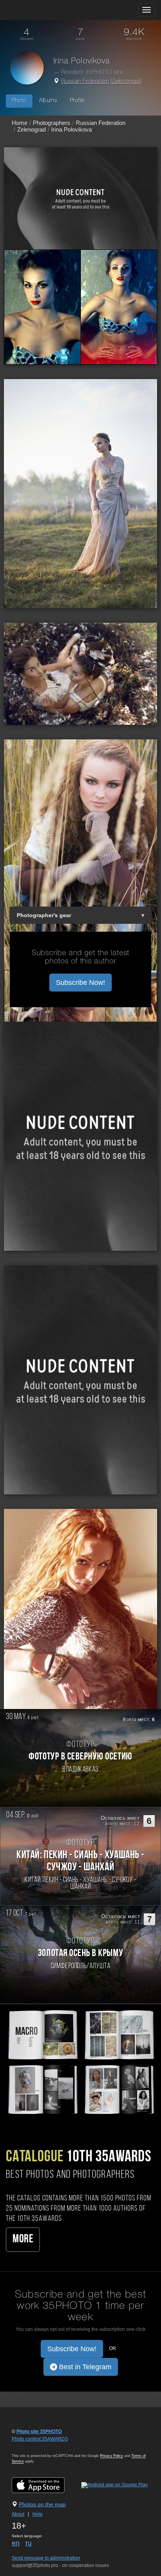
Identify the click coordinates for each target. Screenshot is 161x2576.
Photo (19, 101)
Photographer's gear (44, 915)
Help (38, 2514)
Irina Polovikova (72, 129)
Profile (77, 101)
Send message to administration (46, 2558)
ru (29, 2543)
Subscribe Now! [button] (80, 983)
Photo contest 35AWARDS (40, 2439)
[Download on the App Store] (46, 2485)
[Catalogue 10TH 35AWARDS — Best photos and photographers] (80, 2061)
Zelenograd (126, 82)
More (23, 2239)
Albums (48, 101)
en (16, 2543)
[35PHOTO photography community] (37, 10)
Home (20, 123)
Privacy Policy (112, 2456)
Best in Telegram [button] (84, 2367)
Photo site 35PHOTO (39, 2431)
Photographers (52, 123)
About (18, 2514)
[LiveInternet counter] (29, 2446)
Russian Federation (85, 82)
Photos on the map (42, 2504)
